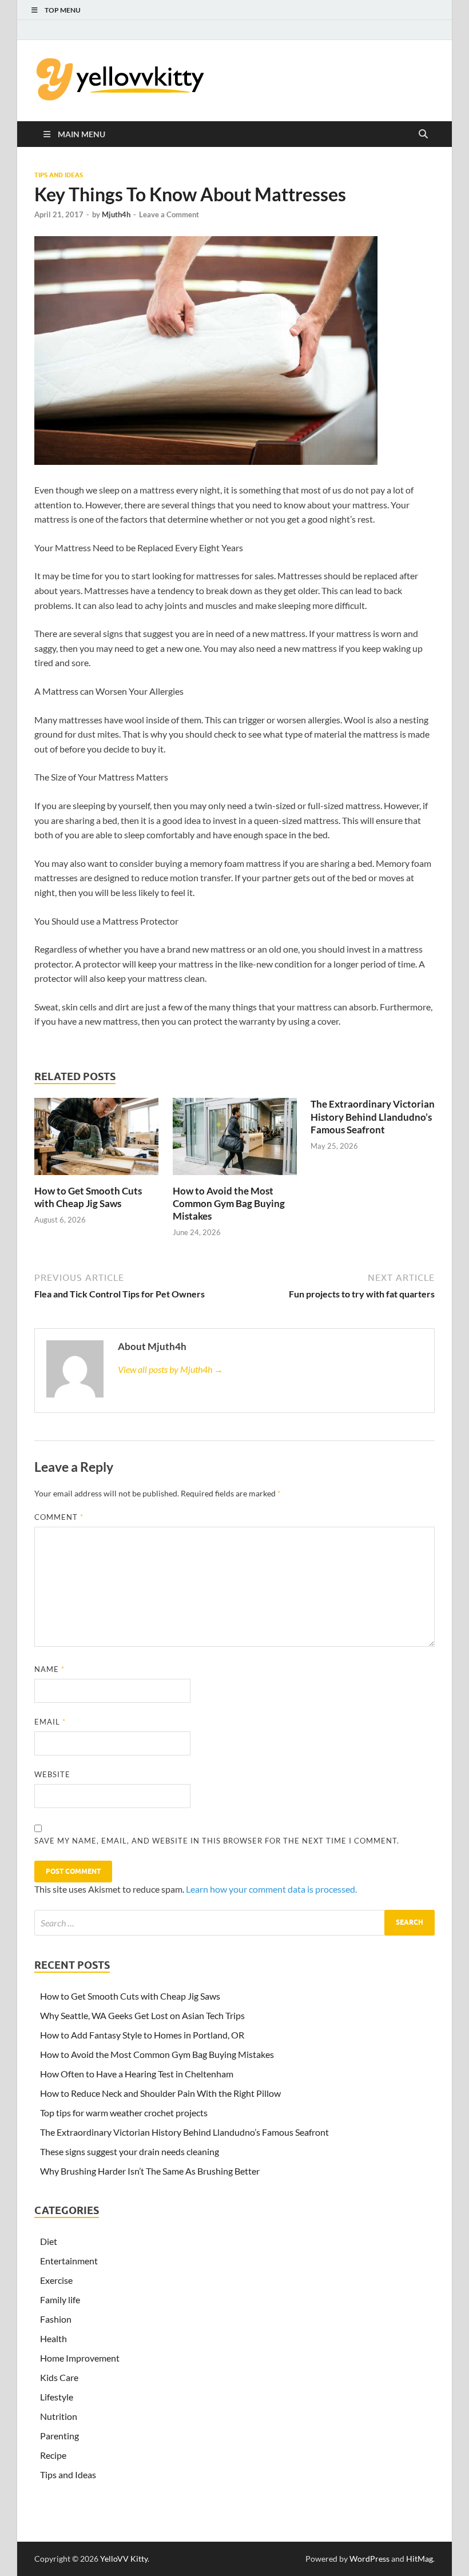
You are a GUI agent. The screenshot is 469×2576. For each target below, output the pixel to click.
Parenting (59, 2436)
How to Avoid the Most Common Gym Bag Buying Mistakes (229, 1203)
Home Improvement (80, 2358)
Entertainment (69, 2261)
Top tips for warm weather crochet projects (124, 2113)
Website (52, 1774)
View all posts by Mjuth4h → (170, 1369)
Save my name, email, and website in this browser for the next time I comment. (217, 1841)
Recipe (53, 2455)
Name (49, 1669)
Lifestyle (57, 2397)
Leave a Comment (169, 214)
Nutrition (59, 2416)
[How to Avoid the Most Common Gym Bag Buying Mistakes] (235, 1140)
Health (53, 2338)
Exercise (56, 2280)
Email (50, 1722)
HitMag (420, 2559)
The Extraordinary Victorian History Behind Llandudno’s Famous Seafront (373, 1116)
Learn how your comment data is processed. (271, 1889)
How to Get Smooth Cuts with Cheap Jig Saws (88, 1197)
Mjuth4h (116, 214)
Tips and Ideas (59, 175)
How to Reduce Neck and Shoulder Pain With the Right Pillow (160, 2093)
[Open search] (423, 134)
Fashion (56, 2319)
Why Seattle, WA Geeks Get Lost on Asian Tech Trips (142, 2015)
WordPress (369, 2559)
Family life (60, 2300)
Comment (59, 1517)
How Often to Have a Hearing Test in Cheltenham (137, 2074)
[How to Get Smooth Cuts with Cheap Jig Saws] (96, 1140)
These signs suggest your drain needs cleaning (130, 2151)
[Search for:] (234, 1923)
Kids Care (59, 2377)
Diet (49, 2241)
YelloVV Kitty (124, 2559)
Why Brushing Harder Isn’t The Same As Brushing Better (150, 2171)
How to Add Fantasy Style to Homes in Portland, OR (142, 2035)
